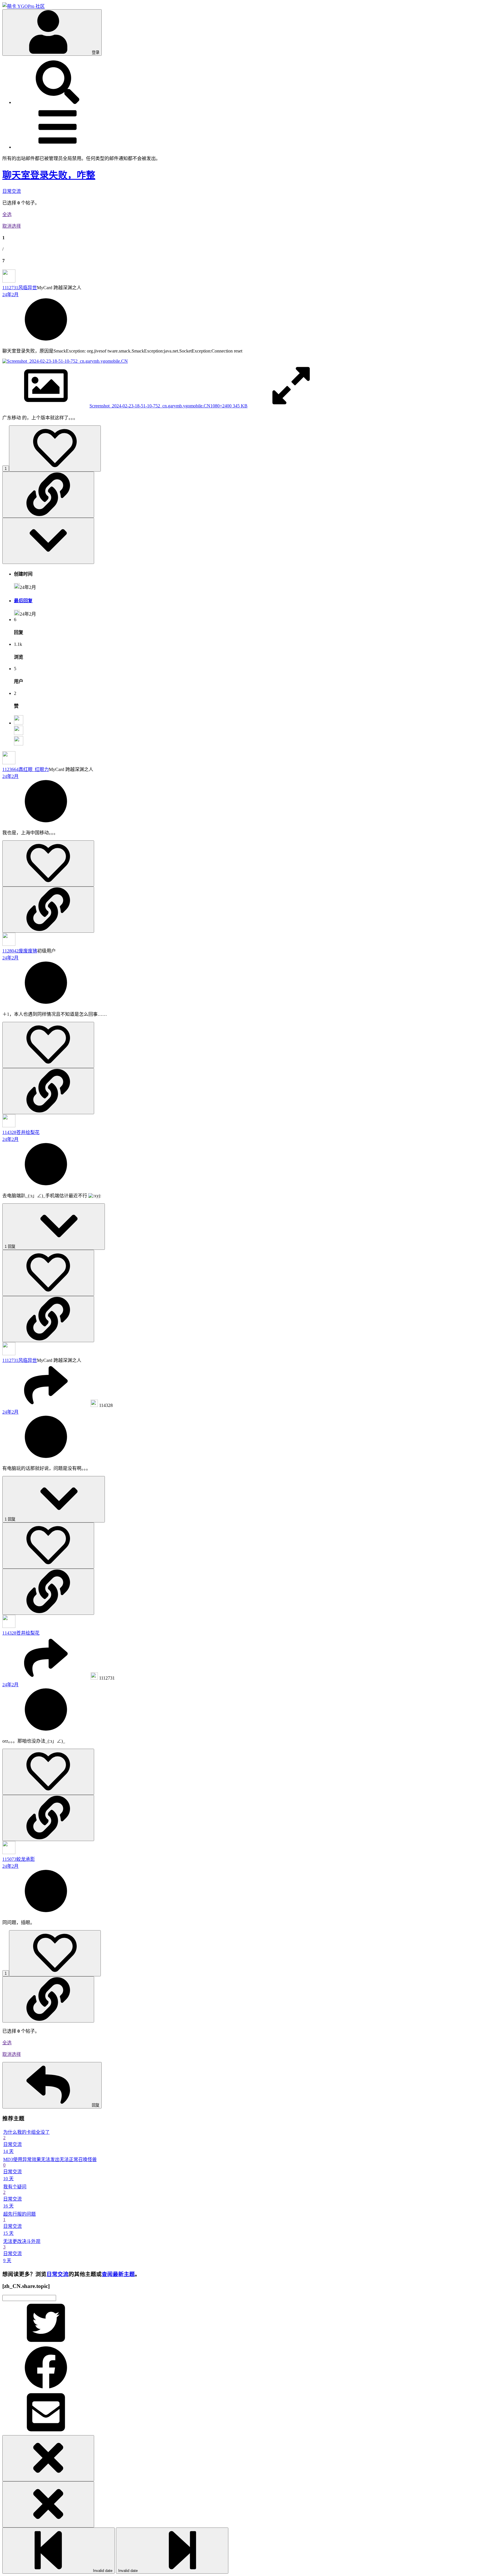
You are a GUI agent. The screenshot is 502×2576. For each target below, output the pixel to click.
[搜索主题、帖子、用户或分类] (58, 102)
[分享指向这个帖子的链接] (48, 495)
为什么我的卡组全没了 (26, 2132)
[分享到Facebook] (46, 2388)
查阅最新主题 (118, 2274)
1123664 (10, 769)
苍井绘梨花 (28, 1132)
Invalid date (102, 2571)
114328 (9, 1132)
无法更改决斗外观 (22, 2241)
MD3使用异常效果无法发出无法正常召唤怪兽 (50, 2159)
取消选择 (12, 226)
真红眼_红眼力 (34, 769)
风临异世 (28, 288)
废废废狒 (28, 951)
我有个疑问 (15, 2187)
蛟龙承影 (26, 1859)
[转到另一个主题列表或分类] (58, 147)
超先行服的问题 (19, 2214)
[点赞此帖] (55, 448)
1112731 (10, 288)
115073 (9, 1859)
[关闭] (48, 2458)
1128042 (10, 951)
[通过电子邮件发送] (46, 2432)
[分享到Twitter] (46, 2343)
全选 (7, 214)
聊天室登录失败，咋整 (49, 175)
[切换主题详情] (48, 541)
